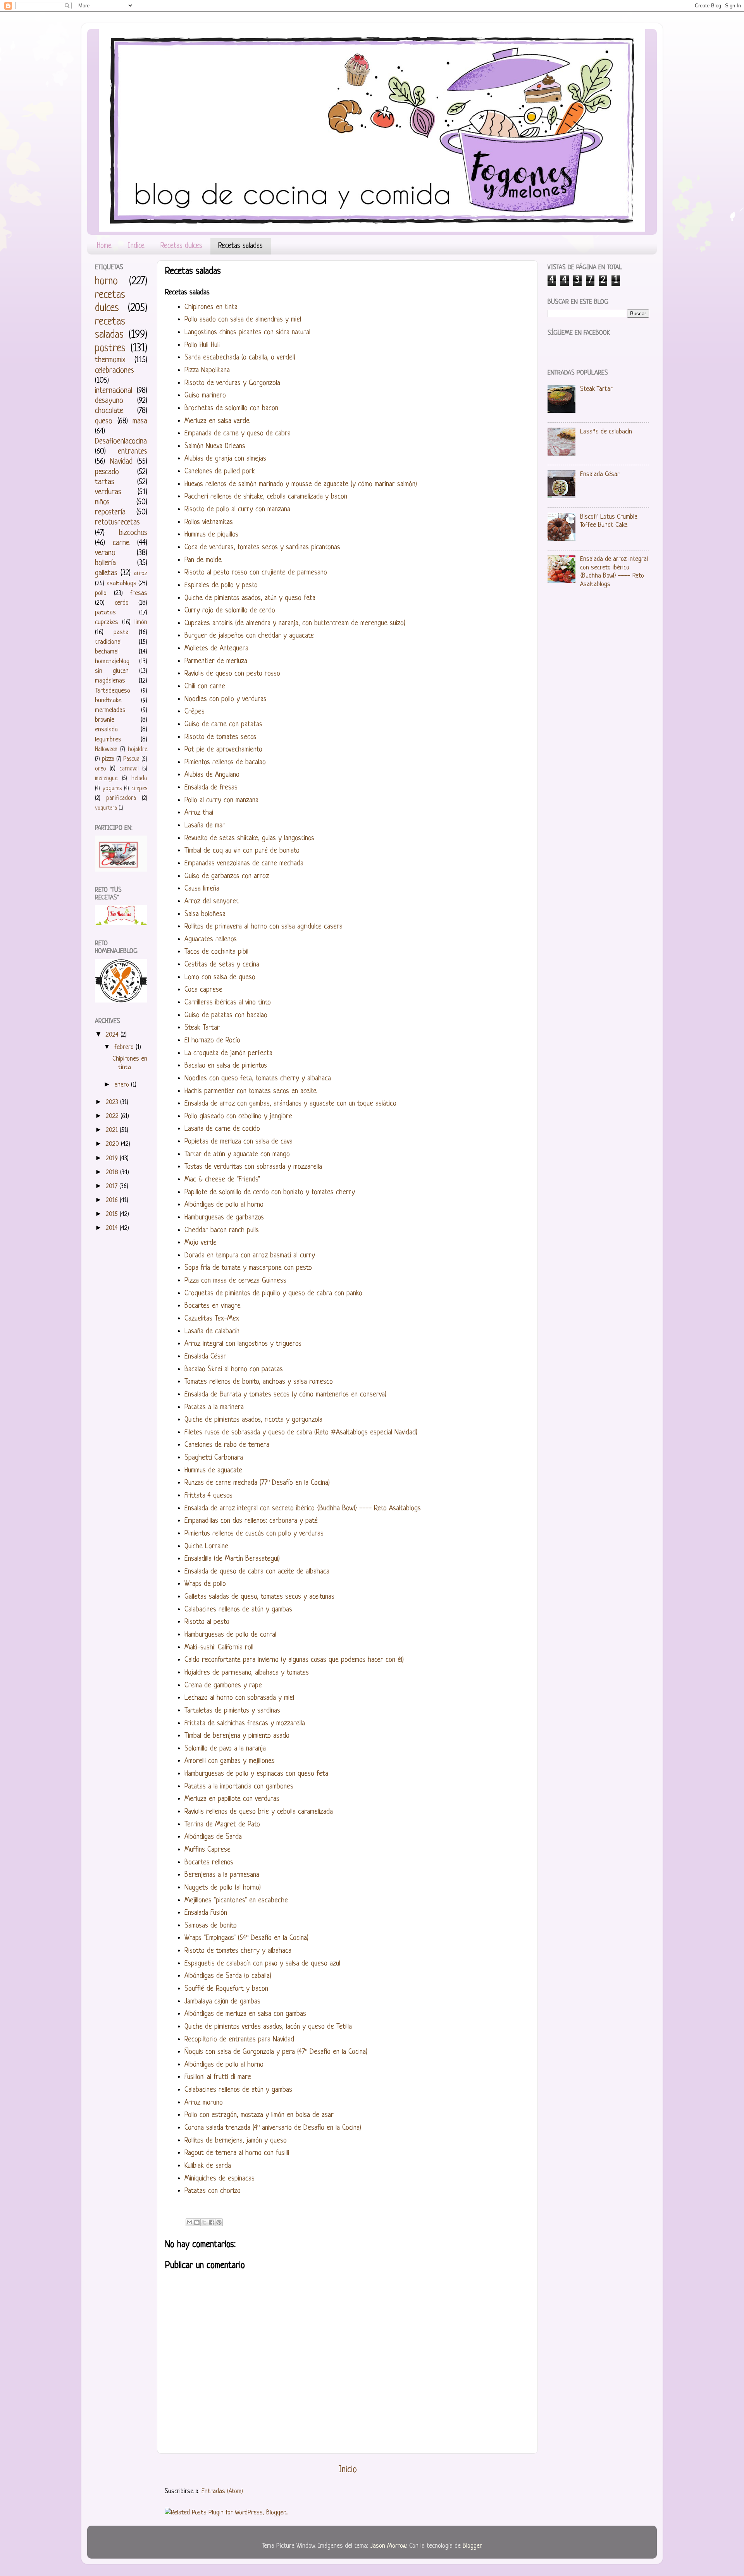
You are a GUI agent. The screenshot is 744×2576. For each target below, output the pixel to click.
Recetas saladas (240, 246)
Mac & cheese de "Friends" (222, 1180)
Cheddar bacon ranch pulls (222, 1230)
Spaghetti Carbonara (214, 1458)
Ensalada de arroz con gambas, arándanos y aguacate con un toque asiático (290, 1104)
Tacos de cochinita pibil (216, 952)
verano (105, 553)
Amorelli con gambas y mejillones (230, 1761)
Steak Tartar (202, 1028)
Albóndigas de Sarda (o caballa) (228, 1976)
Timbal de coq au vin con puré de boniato (242, 851)
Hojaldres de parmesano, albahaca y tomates (247, 1673)
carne (121, 543)
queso (104, 421)
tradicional (108, 642)
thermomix (110, 360)
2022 (113, 1116)
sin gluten (112, 671)
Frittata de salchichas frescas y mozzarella (245, 1724)
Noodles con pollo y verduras (226, 699)
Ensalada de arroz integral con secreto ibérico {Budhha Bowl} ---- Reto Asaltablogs (303, 1509)
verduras (108, 492)
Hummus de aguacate (213, 1471)
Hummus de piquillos (211, 535)
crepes (139, 789)
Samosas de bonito (211, 1926)
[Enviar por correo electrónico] (189, 2222)
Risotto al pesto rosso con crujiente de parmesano (256, 573)
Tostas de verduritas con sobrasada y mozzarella (253, 1167)
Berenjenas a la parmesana (222, 1875)
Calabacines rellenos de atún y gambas (238, 1610)
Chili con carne (205, 687)
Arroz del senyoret (212, 902)
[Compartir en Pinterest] (219, 2222)
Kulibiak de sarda (208, 2166)
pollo (101, 593)
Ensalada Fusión (206, 1913)
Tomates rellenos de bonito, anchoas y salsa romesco (259, 1382)
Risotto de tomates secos (220, 737)
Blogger (472, 2546)
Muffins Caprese (208, 1850)
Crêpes (195, 712)
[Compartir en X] (204, 2222)
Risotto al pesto (207, 1622)
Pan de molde (203, 560)
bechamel (107, 652)
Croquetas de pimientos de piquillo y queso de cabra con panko (273, 1294)
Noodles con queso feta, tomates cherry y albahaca (258, 1079)
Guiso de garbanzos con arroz (227, 876)
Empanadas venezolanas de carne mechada (244, 864)
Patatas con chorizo (213, 2191)
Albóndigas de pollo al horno (224, 1205)
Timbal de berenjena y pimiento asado (237, 1736)
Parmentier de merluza (216, 661)
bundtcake (108, 701)
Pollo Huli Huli (202, 345)
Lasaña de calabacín (212, 1332)
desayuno (109, 401)
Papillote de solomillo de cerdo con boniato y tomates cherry (270, 1193)
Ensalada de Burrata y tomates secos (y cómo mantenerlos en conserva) (285, 1395)
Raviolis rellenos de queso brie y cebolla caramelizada (259, 1812)
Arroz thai (199, 813)
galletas (106, 573)
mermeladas (110, 710)
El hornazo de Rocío (212, 1041)
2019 (113, 1158)
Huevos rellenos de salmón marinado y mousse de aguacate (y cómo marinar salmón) (301, 484)
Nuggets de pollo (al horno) (223, 1888)
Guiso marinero (205, 396)
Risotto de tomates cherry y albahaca (238, 1951)
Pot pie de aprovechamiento (223, 750)
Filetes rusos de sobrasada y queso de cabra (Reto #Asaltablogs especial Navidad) (301, 1433)
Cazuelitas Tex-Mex (212, 1319)
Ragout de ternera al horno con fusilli (237, 2153)
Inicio (348, 2470)
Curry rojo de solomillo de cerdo (230, 611)
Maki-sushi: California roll (219, 1648)
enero (123, 1085)
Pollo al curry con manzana (221, 800)
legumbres (108, 740)
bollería (105, 563)
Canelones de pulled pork (220, 472)
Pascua (131, 759)
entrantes (133, 451)
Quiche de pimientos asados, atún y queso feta (250, 598)
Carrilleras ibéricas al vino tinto (228, 1003)
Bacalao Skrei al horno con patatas (234, 1370)
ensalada (106, 730)
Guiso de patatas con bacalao (226, 1015)
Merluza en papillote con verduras (232, 1799)
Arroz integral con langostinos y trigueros (243, 1344)
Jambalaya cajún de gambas (222, 2002)
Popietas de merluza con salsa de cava (239, 1142)
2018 (113, 1172)
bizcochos (133, 533)
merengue (106, 779)
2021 (113, 1130)
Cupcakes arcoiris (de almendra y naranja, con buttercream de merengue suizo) (295, 623)
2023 (113, 1102)
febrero (125, 1047)
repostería (110, 512)
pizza (108, 759)
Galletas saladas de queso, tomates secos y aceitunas (259, 1597)
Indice (136, 246)
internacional (114, 391)
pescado (107, 472)
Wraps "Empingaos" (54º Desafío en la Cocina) (246, 1938)
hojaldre (138, 750)
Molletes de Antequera (216, 649)
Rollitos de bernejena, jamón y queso (236, 2141)
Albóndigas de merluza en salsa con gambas (245, 2014)
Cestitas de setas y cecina (222, 965)
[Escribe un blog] (197, 2222)
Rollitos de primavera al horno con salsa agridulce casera (263, 927)
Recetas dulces (181, 246)
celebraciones (115, 371)
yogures (112, 789)
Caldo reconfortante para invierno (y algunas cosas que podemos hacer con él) (294, 1660)
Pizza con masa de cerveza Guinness (235, 1281)
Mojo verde (201, 1243)
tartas (105, 482)
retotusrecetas (117, 522)
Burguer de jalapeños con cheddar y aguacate (249, 636)
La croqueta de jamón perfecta (228, 1053)
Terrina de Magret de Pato (222, 1825)
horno (106, 282)
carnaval (129, 769)
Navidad (121, 462)
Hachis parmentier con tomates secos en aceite (251, 1091)
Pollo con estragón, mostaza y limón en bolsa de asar (259, 2115)
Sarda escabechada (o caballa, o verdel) (240, 358)
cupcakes (107, 622)
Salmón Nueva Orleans (215, 446)
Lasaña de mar (205, 826)
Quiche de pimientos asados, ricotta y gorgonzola (253, 1420)
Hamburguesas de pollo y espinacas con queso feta (256, 1774)
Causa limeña (202, 889)
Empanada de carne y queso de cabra (238, 434)
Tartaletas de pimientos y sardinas (232, 1711)
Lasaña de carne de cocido (222, 1129)
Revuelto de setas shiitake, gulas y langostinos (249, 838)
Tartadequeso (113, 691)
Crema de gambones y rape (223, 1686)
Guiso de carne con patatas (223, 725)
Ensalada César (205, 1357)
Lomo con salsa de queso (220, 978)
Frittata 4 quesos (208, 1496)
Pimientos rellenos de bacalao (225, 763)
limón (141, 622)
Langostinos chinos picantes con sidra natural (247, 333)
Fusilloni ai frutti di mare (218, 2077)
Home (104, 246)
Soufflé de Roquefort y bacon (226, 1989)
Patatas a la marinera (214, 1408)
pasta (121, 632)
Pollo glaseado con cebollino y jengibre (238, 1117)
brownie (105, 720)
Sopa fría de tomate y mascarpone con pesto (248, 1268)
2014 (113, 1228)
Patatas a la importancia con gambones (239, 1787)
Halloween (106, 750)
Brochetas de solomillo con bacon (231, 408)
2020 (113, 1144)
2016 (113, 1200)
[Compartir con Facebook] (212, 2222)
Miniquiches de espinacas (220, 2179)
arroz (140, 573)
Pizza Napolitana (207, 371)
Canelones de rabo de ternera (227, 1445)
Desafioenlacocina (121, 441)
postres (110, 349)
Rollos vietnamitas (209, 522)
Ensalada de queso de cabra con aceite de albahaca (257, 1572)
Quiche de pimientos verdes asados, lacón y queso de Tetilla (268, 2027)
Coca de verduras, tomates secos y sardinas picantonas (262, 548)
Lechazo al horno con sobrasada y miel (239, 1698)
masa (140, 421)
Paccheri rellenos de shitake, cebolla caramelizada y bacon (266, 497)
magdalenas (110, 681)
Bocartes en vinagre (213, 1306)
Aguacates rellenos (211, 940)
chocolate (109, 411)
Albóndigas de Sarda (213, 1837)
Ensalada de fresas (211, 788)
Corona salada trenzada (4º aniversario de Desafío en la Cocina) (273, 2128)
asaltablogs (121, 584)
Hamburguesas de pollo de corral (230, 1635)
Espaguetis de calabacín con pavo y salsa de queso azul (262, 1964)
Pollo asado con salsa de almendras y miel (243, 320)
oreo (101, 769)
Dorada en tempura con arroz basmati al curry (250, 1256)
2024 (113, 1035)
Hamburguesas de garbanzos (224, 1218)
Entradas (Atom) (222, 2491)
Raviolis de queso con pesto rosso (232, 674)
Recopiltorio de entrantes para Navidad (239, 2040)
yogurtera (106, 808)
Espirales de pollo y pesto (221, 586)
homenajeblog (112, 661)
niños (102, 502)
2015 (113, 1214)
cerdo (122, 603)
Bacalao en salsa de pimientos (226, 1066)
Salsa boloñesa (205, 914)
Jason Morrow (388, 2546)
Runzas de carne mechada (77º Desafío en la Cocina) (257, 1483)
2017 (113, 1186)
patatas (105, 613)
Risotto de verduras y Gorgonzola (232, 383)
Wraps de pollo (205, 1584)
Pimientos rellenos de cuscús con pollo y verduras (254, 1534)
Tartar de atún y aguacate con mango (237, 1155)
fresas (139, 593)
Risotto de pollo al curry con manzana (237, 510)
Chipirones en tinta (211, 307)
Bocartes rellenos (209, 1863)
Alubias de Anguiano (212, 775)
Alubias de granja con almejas (225, 459)
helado (139, 779)
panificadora (121, 799)
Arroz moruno (204, 2103)
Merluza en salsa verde (217, 421)
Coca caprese (203, 990)
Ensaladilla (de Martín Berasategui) (232, 1559)
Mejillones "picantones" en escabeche (236, 1901)
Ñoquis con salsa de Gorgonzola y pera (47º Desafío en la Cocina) (276, 2052)
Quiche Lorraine (206, 1547)
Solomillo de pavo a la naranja (225, 1749)
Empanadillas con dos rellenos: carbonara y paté (251, 1521)
